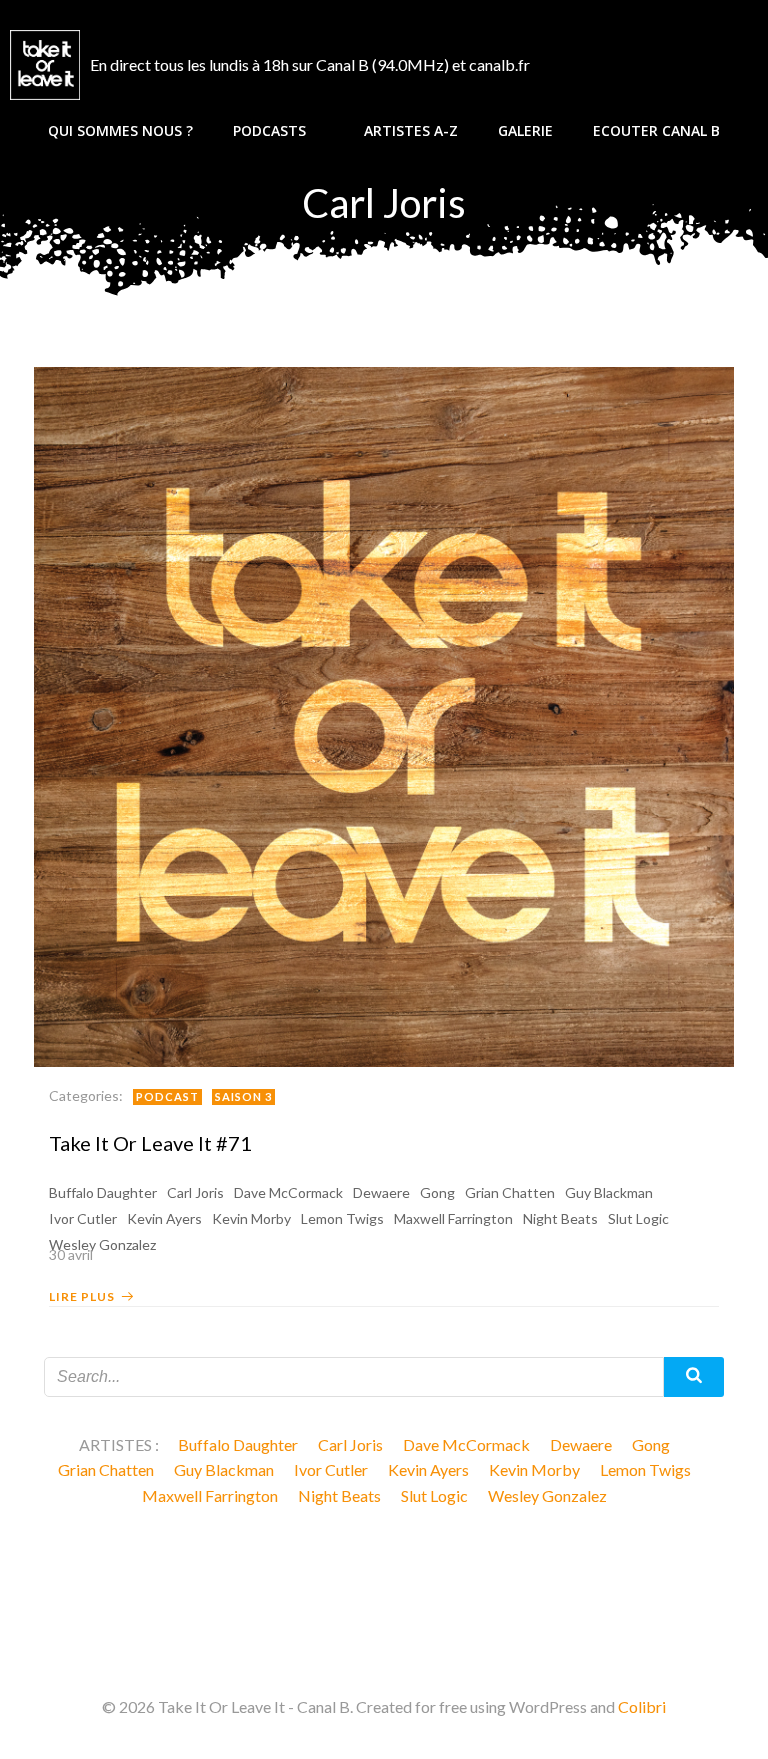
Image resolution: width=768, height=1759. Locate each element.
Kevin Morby (251, 1218)
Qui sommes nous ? (120, 130)
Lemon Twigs (342, 1218)
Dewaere (381, 1192)
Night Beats (560, 1218)
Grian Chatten (510, 1192)
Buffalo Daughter (103, 1192)
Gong (437, 1192)
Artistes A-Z (411, 130)
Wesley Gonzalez (547, 1495)
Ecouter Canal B (656, 130)
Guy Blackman (609, 1192)
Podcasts (269, 130)
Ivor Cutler (83, 1218)
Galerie (525, 130)
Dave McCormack (288, 1192)
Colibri (642, 1706)
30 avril (71, 1254)
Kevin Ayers (164, 1218)
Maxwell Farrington (453, 1218)
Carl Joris (195, 1192)
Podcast (167, 1096)
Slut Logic (638, 1218)
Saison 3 (243, 1096)
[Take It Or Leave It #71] (384, 714)
